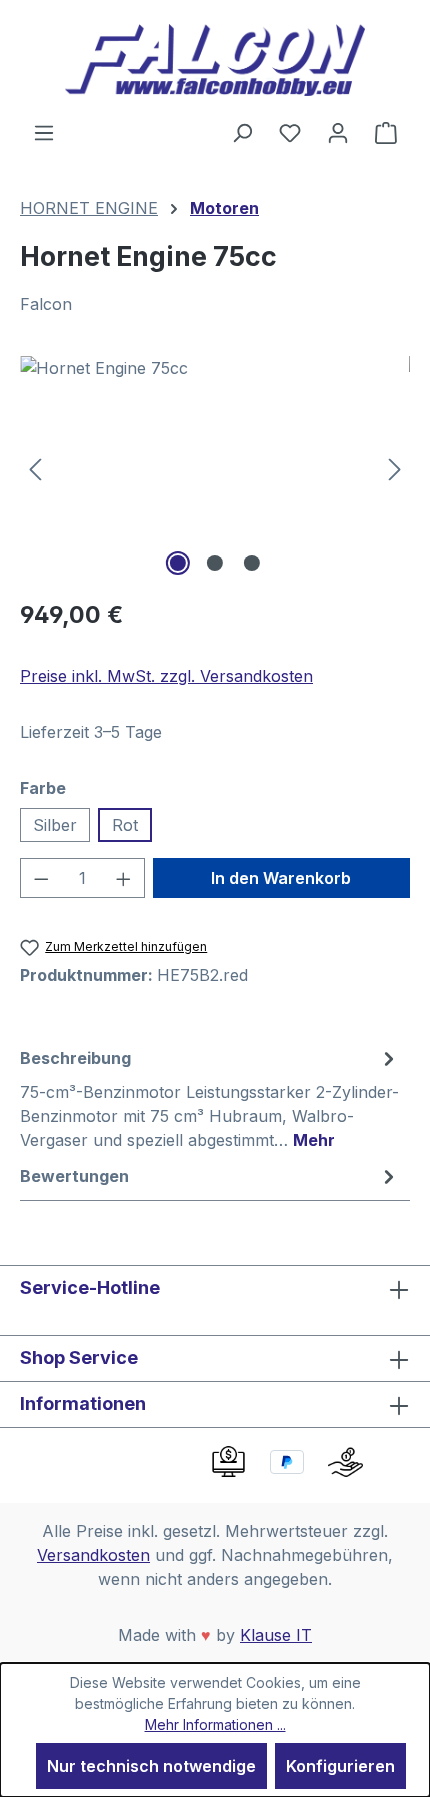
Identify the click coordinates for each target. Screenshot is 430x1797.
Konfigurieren (340, 1766)
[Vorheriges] (35, 468)
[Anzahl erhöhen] (124, 878)
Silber (55, 825)
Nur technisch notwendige (151, 1766)
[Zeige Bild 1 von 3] (178, 563)
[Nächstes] (395, 468)
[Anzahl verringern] (41, 878)
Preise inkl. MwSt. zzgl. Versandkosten (166, 676)
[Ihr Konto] (338, 132)
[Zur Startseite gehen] (215, 60)
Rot (125, 825)
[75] (215, 468)
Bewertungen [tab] (74, 1176)
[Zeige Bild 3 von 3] (252, 563)
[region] (215, 468)
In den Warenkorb (281, 878)
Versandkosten (93, 1555)
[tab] (210, 1098)
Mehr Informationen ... (215, 1724)
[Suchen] (242, 132)
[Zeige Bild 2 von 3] (215, 563)
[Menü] (44, 132)
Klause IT (276, 1635)
